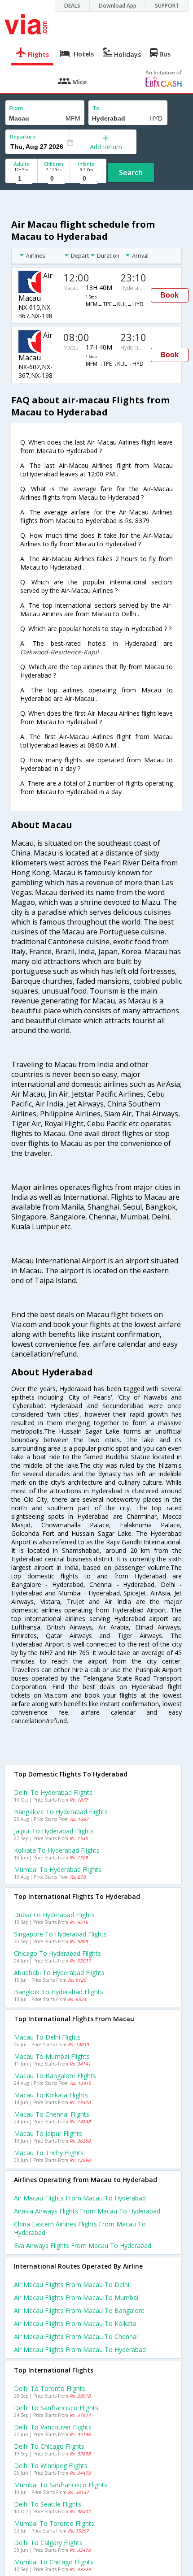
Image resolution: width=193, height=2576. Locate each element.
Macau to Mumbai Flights (52, 2056)
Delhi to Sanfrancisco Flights (56, 2408)
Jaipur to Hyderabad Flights (54, 1831)
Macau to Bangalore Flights (55, 2076)
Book (169, 295)
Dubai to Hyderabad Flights (54, 1915)
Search (131, 173)
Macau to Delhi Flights (47, 2037)
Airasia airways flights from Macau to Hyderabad (87, 2211)
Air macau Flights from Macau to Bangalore (79, 2310)
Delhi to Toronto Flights (50, 2388)
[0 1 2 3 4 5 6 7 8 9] (54, 179)
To (96, 108)
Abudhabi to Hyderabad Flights (59, 1973)
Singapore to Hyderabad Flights (60, 1934)
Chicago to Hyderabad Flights (57, 1953)
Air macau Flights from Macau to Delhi (72, 2284)
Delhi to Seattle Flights (48, 2504)
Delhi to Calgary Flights (48, 2543)
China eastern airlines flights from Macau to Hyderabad (80, 2228)
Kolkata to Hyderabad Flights (57, 1850)
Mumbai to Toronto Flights (54, 2523)
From (16, 108)
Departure (23, 136)
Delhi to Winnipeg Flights (51, 2466)
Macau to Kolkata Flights (51, 2095)
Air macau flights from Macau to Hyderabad (80, 2198)
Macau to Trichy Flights (49, 2153)
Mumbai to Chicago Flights (54, 2562)
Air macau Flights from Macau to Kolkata (75, 2323)
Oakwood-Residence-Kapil (60, 652)
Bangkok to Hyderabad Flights (59, 1992)
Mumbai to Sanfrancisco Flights (61, 2485)
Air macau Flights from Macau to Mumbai (76, 2297)
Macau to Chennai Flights (52, 2114)
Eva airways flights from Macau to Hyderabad (83, 2245)
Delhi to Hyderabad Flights (53, 1792)
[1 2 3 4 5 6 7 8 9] (21, 179)
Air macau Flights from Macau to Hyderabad (80, 2349)
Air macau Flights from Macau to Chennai (76, 2336)
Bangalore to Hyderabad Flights (61, 1812)
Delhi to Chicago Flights (49, 2446)
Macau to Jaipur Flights (48, 2133)
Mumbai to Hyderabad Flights (58, 1869)
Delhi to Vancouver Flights (53, 2427)
